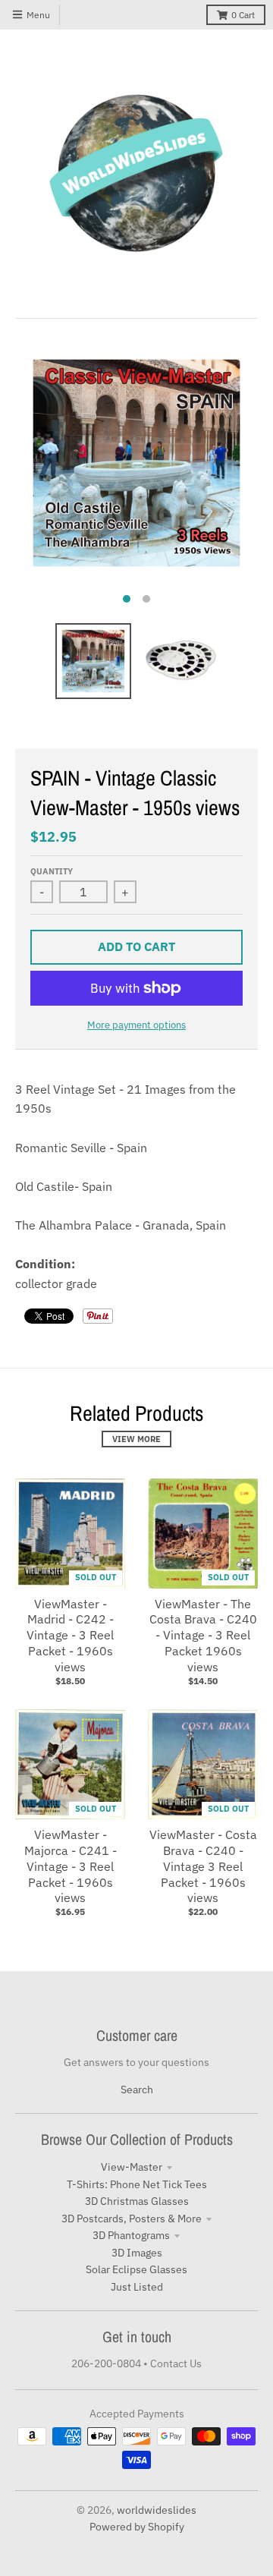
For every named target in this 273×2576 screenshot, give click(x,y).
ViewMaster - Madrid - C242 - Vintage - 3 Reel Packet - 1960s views (70, 1635)
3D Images (137, 2253)
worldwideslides (157, 2510)
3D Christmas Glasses (137, 2201)
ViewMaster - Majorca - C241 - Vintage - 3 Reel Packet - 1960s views (71, 1866)
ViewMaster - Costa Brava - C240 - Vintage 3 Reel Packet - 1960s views (203, 1866)
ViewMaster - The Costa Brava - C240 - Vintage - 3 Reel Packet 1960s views (203, 1635)
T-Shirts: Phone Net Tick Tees (137, 2184)
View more (136, 1439)
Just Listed (137, 2287)
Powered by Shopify (137, 2527)
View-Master (132, 2167)
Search (137, 2089)
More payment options (136, 1025)
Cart (243, 15)
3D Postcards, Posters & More (132, 2219)
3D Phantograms (131, 2235)
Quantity (52, 871)
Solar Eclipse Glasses (136, 2269)
